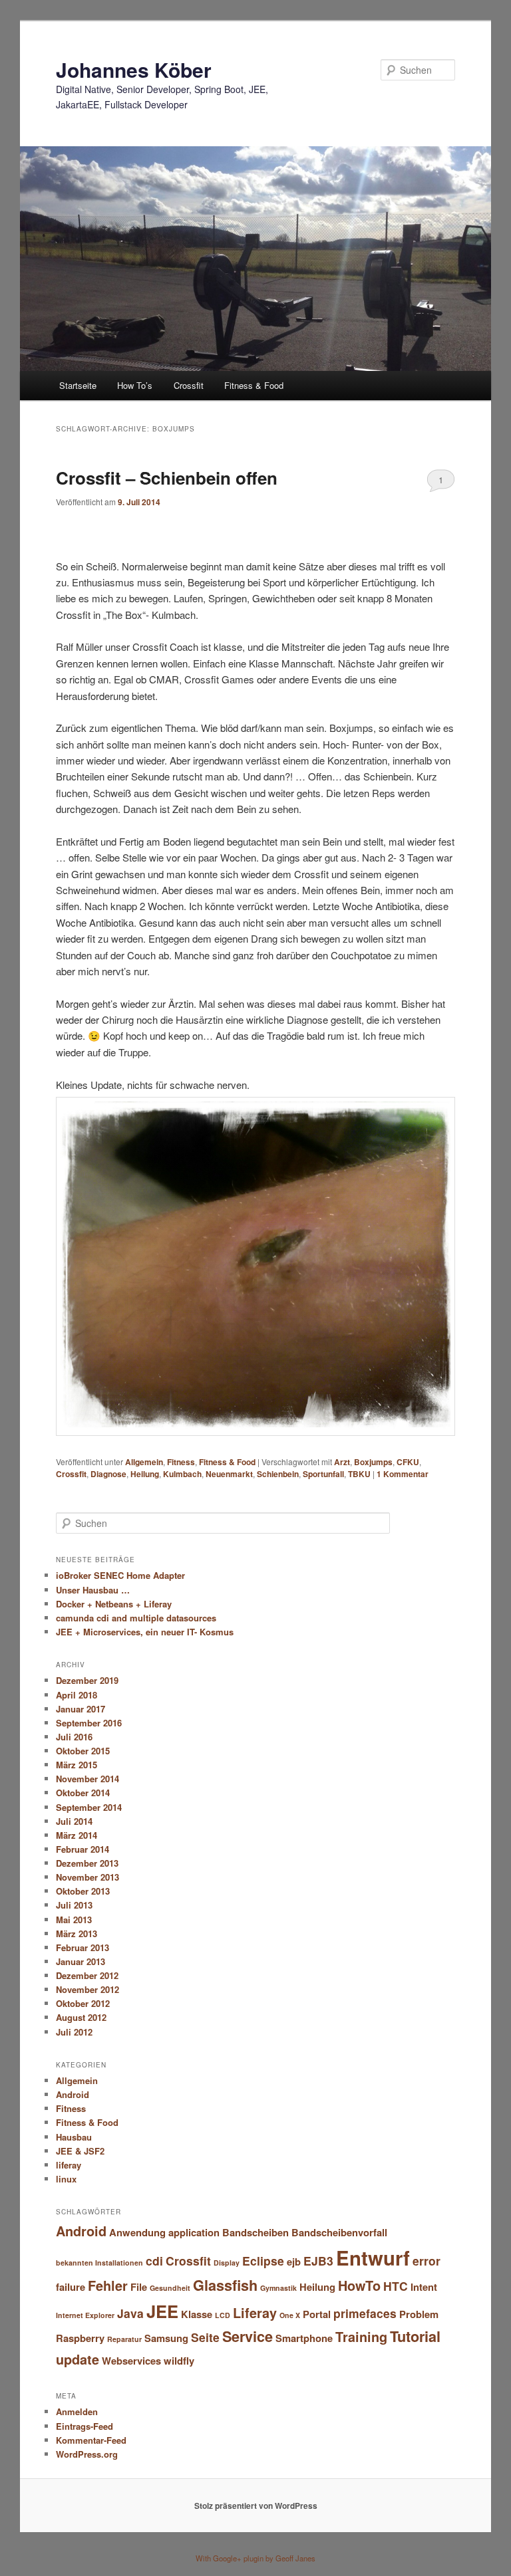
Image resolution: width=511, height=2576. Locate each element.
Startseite (78, 385)
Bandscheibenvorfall (339, 2232)
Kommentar (403, 1474)
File (139, 2287)
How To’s (135, 385)
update (78, 2359)
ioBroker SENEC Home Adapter (120, 1575)
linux (66, 2179)
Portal (317, 2314)
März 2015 (77, 1765)
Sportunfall (323, 1474)
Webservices (131, 2361)
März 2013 (77, 1933)
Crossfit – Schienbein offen (167, 478)
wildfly (179, 2361)
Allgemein (144, 1462)
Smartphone (304, 2338)
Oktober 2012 (83, 2003)
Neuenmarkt (229, 1474)
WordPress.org (87, 2454)
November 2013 (87, 1877)
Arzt (342, 1462)
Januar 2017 (81, 1709)
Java (130, 2313)
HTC (396, 2286)
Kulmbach (182, 1474)
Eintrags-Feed (85, 2426)
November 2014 (87, 1779)
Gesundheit (170, 2288)
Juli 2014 (74, 1821)
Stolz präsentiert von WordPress (256, 2506)
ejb (294, 2262)
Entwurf (373, 2258)
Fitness (181, 1462)
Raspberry (80, 2338)
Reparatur (124, 2339)
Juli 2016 (74, 1737)
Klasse (197, 2314)
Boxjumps (373, 1462)
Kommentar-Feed (91, 2440)
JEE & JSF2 (80, 2151)
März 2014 (77, 1835)
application (194, 2232)
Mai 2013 (74, 1920)
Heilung (145, 1474)
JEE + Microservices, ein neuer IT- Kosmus (145, 1632)
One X (290, 2315)
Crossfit (189, 385)
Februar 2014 (83, 1849)
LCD (223, 2315)
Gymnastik (278, 2288)
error (426, 2261)
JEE (162, 2311)
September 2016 (89, 1723)
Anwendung (137, 2232)
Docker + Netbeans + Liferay (114, 1604)
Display (227, 2263)
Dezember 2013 (87, 1863)
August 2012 (81, 2017)
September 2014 (89, 1807)
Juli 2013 (74, 1905)
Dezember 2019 (87, 1680)
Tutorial (415, 2336)
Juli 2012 (74, 2032)
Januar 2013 (81, 1961)
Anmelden (77, 2411)
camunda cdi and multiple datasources (136, 1618)
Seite (205, 2337)
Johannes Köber (134, 69)
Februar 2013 (83, 1947)
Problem (419, 2314)
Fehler (108, 2285)
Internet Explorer (85, 2315)
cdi (154, 2261)
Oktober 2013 (83, 1891)
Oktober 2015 (83, 1751)
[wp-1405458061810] (255, 1432)
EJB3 (318, 2261)
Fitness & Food (254, 385)
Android (73, 2094)
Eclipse (263, 2261)
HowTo (359, 2285)
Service (248, 2336)
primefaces (365, 2313)
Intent (424, 2287)
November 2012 (87, 1989)
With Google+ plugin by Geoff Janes (255, 2558)
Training (361, 2337)
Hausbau (74, 2137)
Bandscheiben (255, 2232)
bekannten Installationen (99, 2263)
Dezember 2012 (87, 1975)
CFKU (408, 1462)
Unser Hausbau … (93, 1590)
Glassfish (225, 2285)
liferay (69, 2165)
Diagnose (108, 1474)
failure (71, 2287)
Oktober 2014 (83, 1793)
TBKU (359, 1474)
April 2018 (77, 1695)
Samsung (166, 2338)
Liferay (255, 2313)
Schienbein (278, 1474)
